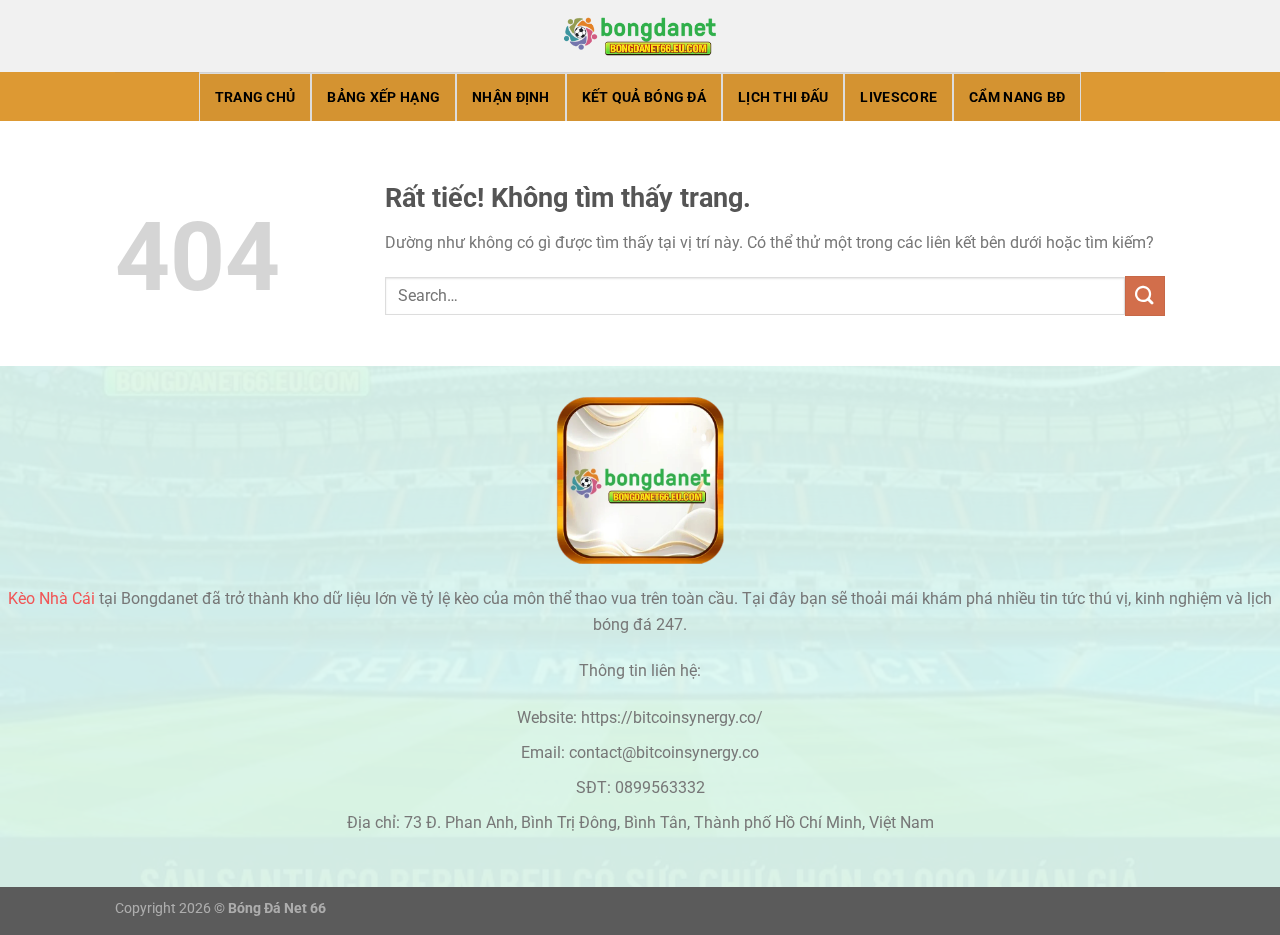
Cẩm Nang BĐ (1017, 97)
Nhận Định (511, 97)
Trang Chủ (255, 97)
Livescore (898, 97)
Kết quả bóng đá (644, 97)
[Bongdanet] (640, 36)
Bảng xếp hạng (383, 97)
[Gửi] (1145, 295)
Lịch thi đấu (783, 97)
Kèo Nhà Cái (51, 598)
